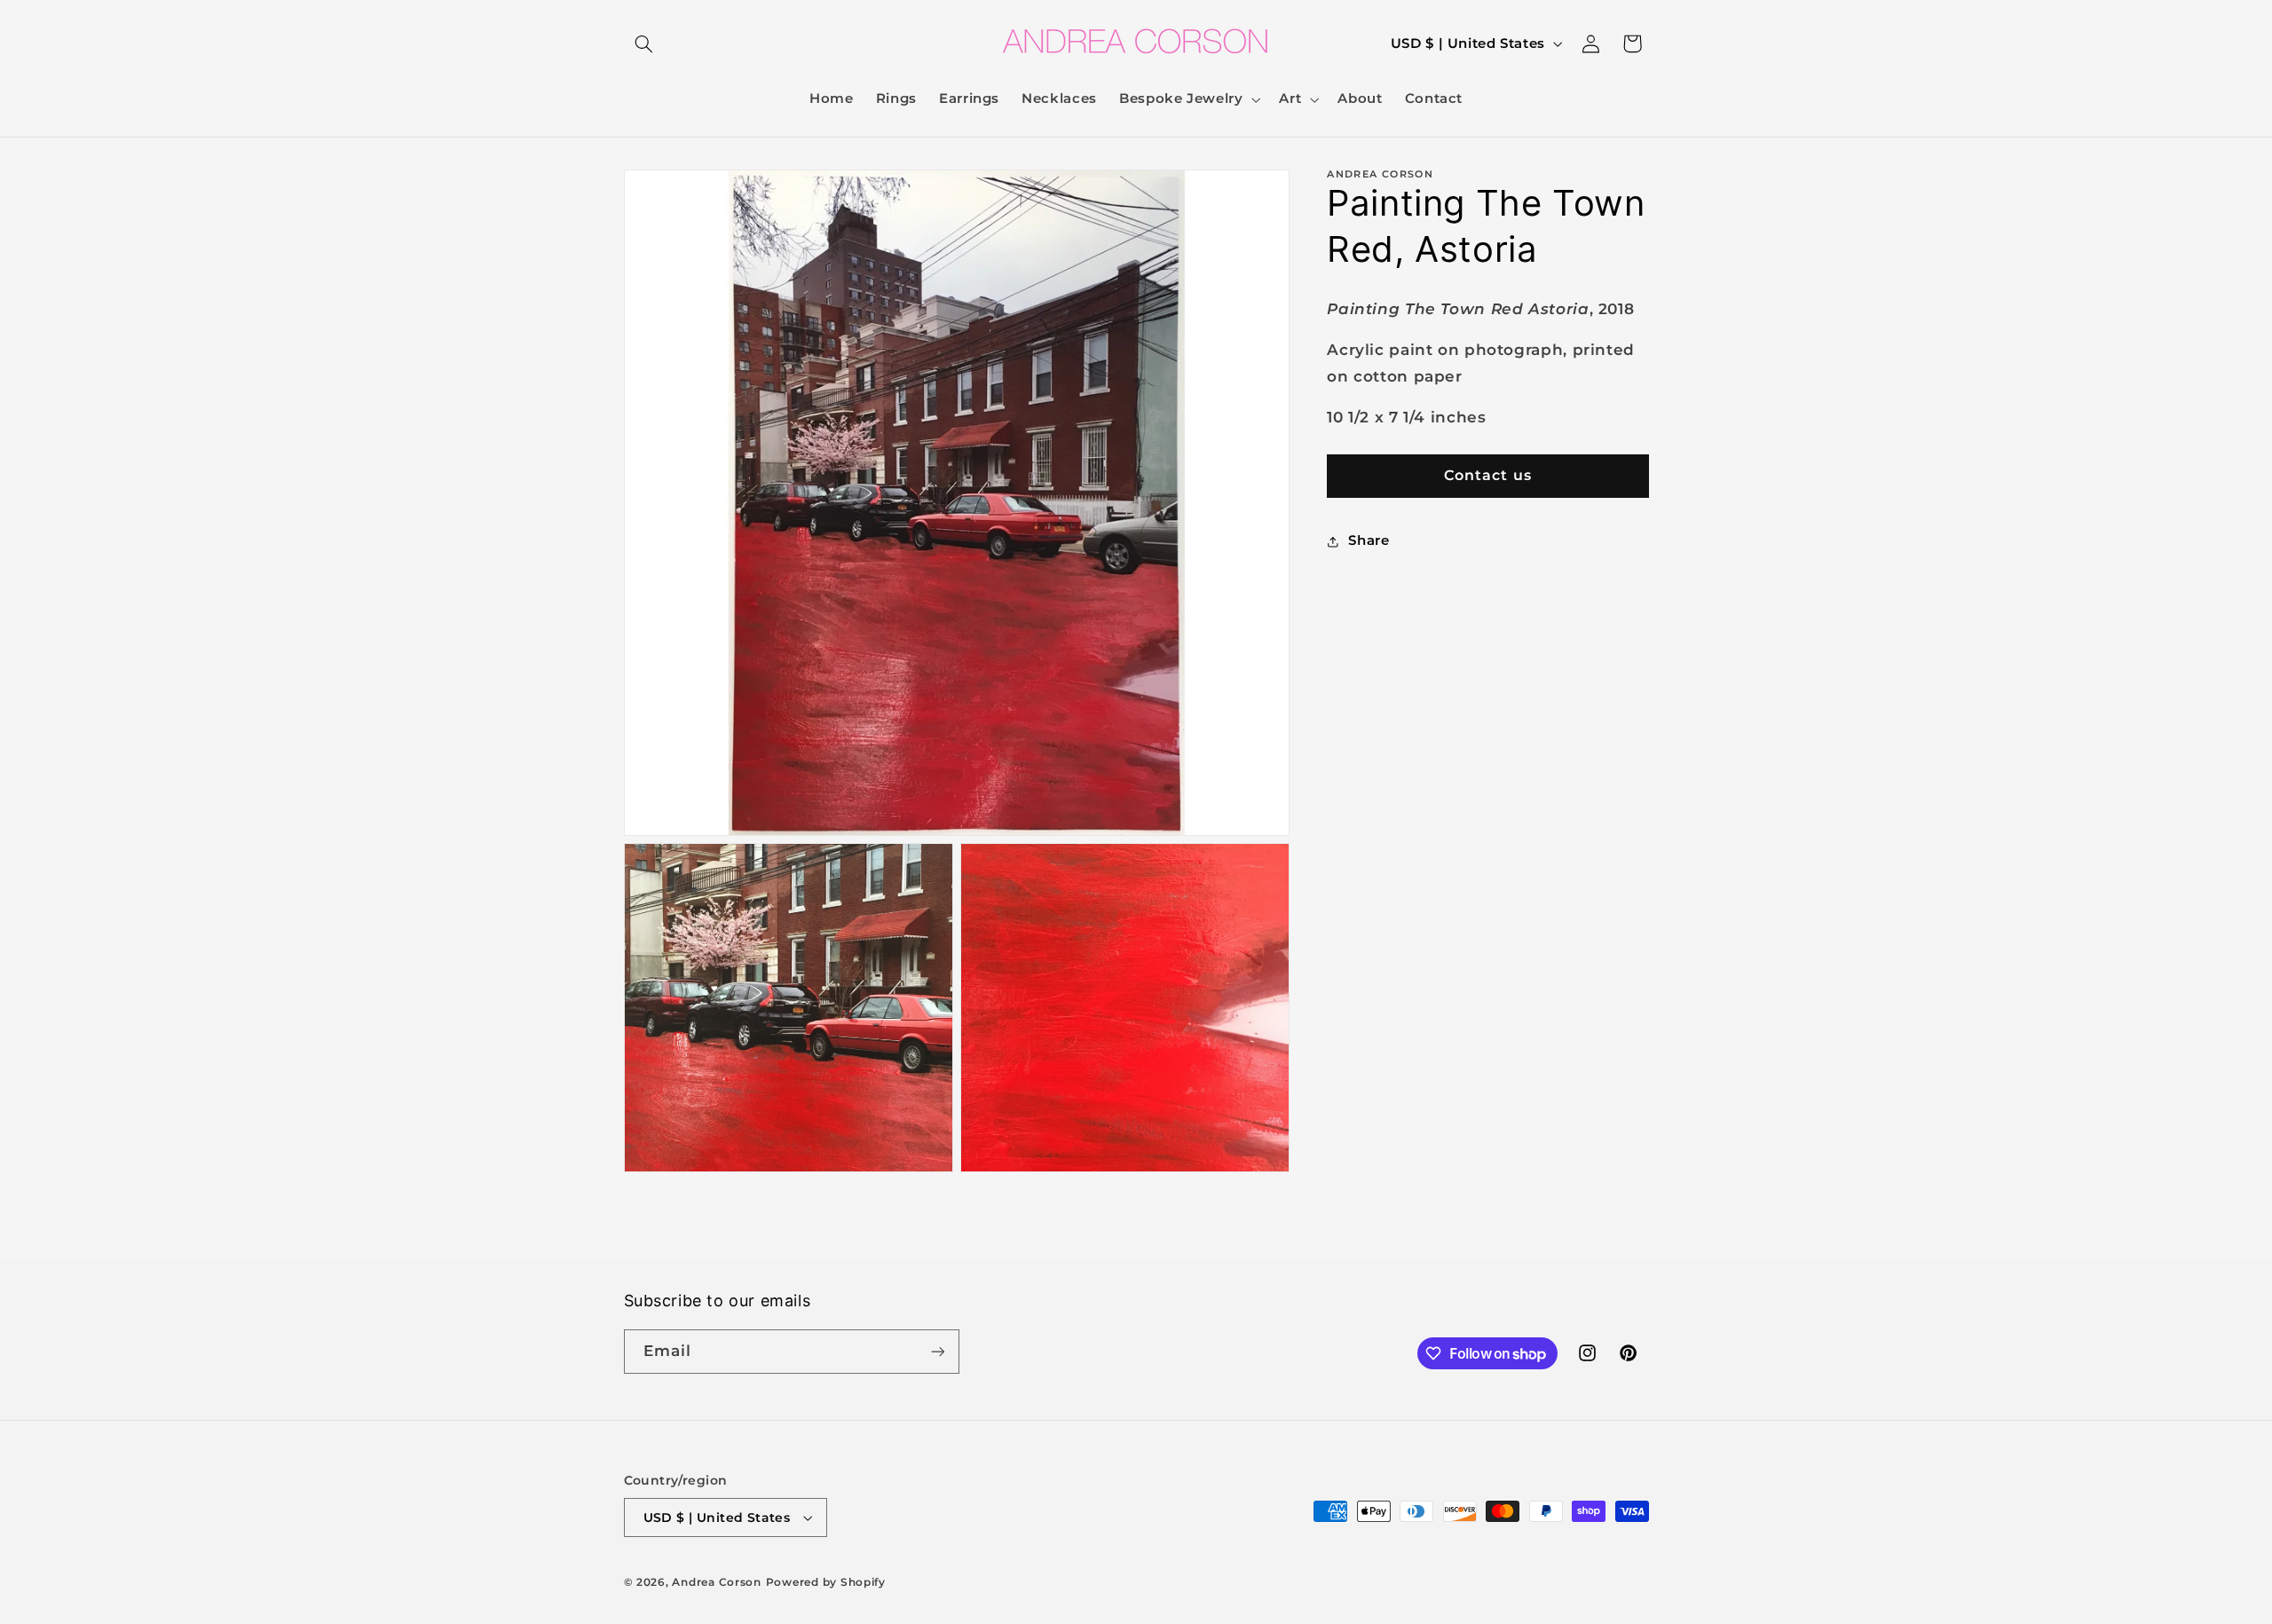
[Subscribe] (937, 1351)
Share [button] (1369, 540)
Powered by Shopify (826, 1582)
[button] (644, 43)
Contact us (1488, 475)
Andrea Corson (717, 1582)
